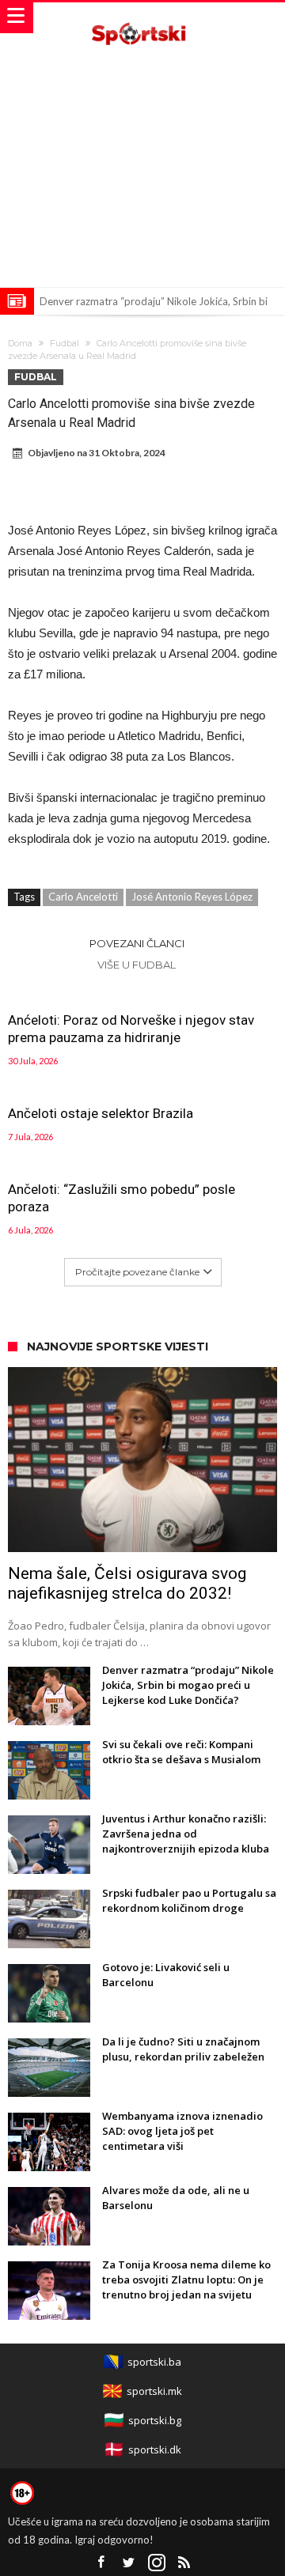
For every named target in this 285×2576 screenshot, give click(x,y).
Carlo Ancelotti (83, 897)
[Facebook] (101, 2563)
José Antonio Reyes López (192, 897)
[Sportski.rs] (142, 18)
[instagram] (157, 2563)
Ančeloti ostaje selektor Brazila (101, 1113)
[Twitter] (129, 2563)
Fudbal (65, 343)
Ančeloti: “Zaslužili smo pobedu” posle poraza (122, 1198)
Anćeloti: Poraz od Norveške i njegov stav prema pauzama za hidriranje (131, 1029)
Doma (20, 343)
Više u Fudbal (137, 965)
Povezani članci (137, 943)
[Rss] (184, 2563)
